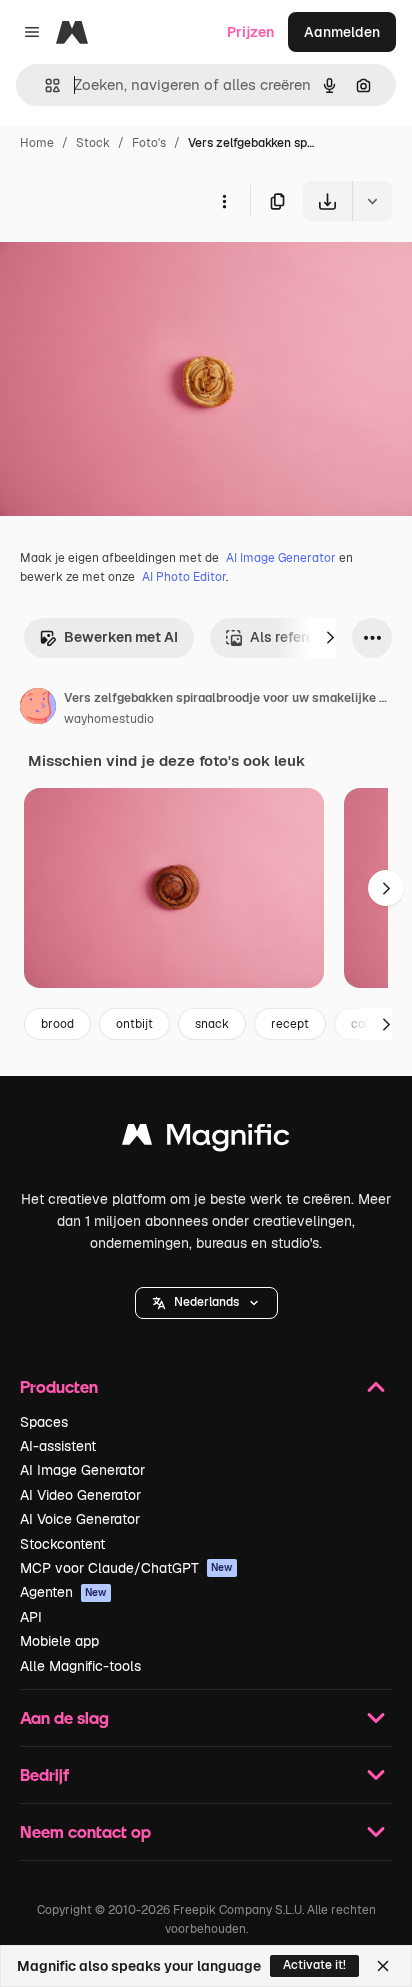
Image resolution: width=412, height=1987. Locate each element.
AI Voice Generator (80, 1519)
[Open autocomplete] (44, 85)
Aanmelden (342, 32)
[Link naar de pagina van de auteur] (38, 709)
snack (212, 1024)
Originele (131, 267)
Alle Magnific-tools (80, 1666)
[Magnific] (206, 1139)
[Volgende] (330, 638)
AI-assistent (58, 1446)
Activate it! (314, 1965)
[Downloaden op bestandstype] (372, 201)
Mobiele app (59, 1641)
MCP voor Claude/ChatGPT (126, 1568)
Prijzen (250, 32)
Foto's (149, 143)
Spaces (44, 1422)
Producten (59, 1386)
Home (37, 143)
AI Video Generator (80, 1495)
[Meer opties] (224, 201)
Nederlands (206, 1302)
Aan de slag (64, 1717)
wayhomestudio (109, 719)
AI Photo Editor (184, 577)
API (31, 1617)
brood (57, 1024)
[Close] (383, 1966)
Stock (93, 143)
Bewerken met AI (121, 637)
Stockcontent (62, 1544)
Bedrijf (44, 1774)
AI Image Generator (281, 558)
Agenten (63, 1592)
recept (290, 1024)
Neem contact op (85, 1831)
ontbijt (134, 1024)
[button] (206, 1303)
